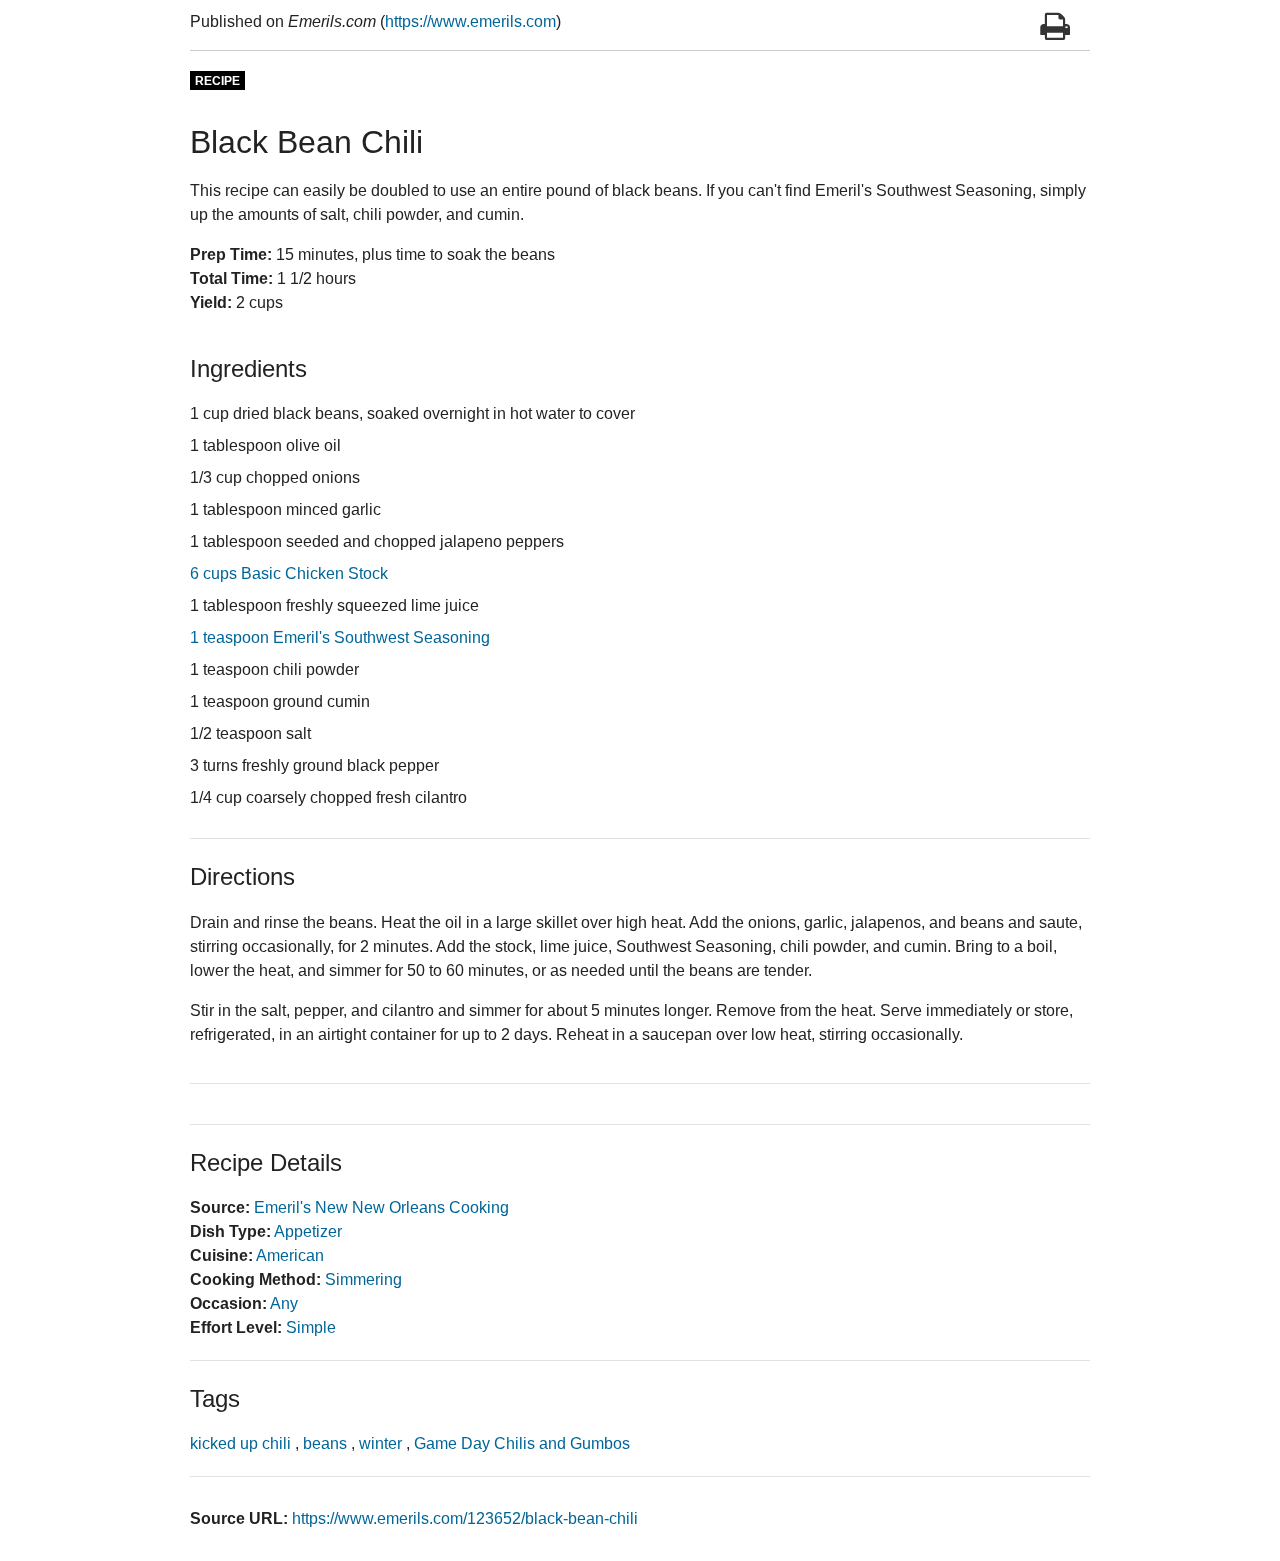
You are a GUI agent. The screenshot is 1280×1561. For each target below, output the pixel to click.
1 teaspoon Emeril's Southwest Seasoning (340, 637)
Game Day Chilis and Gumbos (522, 1443)
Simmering (363, 1279)
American (290, 1255)
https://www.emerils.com (470, 21)
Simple (311, 1327)
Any (284, 1303)
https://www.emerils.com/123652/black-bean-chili (465, 1518)
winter (380, 1443)
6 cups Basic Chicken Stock (289, 573)
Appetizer (308, 1231)
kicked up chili (240, 1443)
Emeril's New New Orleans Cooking (381, 1207)
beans (325, 1443)
